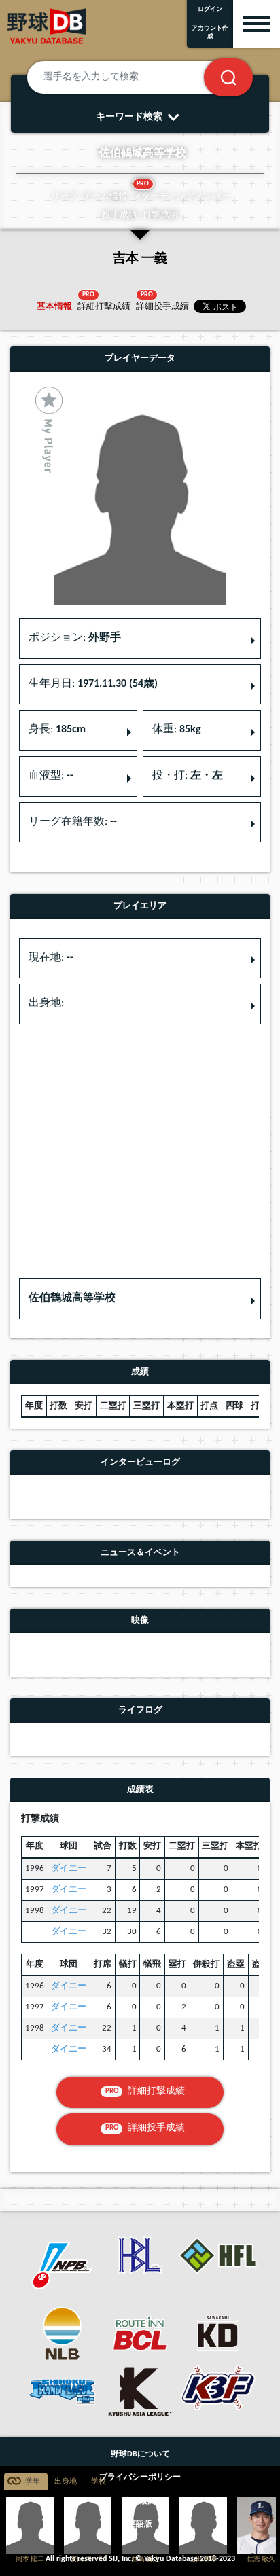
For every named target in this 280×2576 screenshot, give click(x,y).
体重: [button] (177, 730)
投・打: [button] (188, 776)
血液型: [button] (51, 776)
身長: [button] (57, 730)
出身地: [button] (46, 1003)
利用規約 (140, 2501)
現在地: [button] (51, 958)
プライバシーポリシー (140, 2477)
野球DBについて (140, 2454)
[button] (140, 1299)
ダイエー (69, 1868)
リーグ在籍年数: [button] (73, 822)
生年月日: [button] (93, 684)
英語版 (140, 2524)
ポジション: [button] (75, 638)
